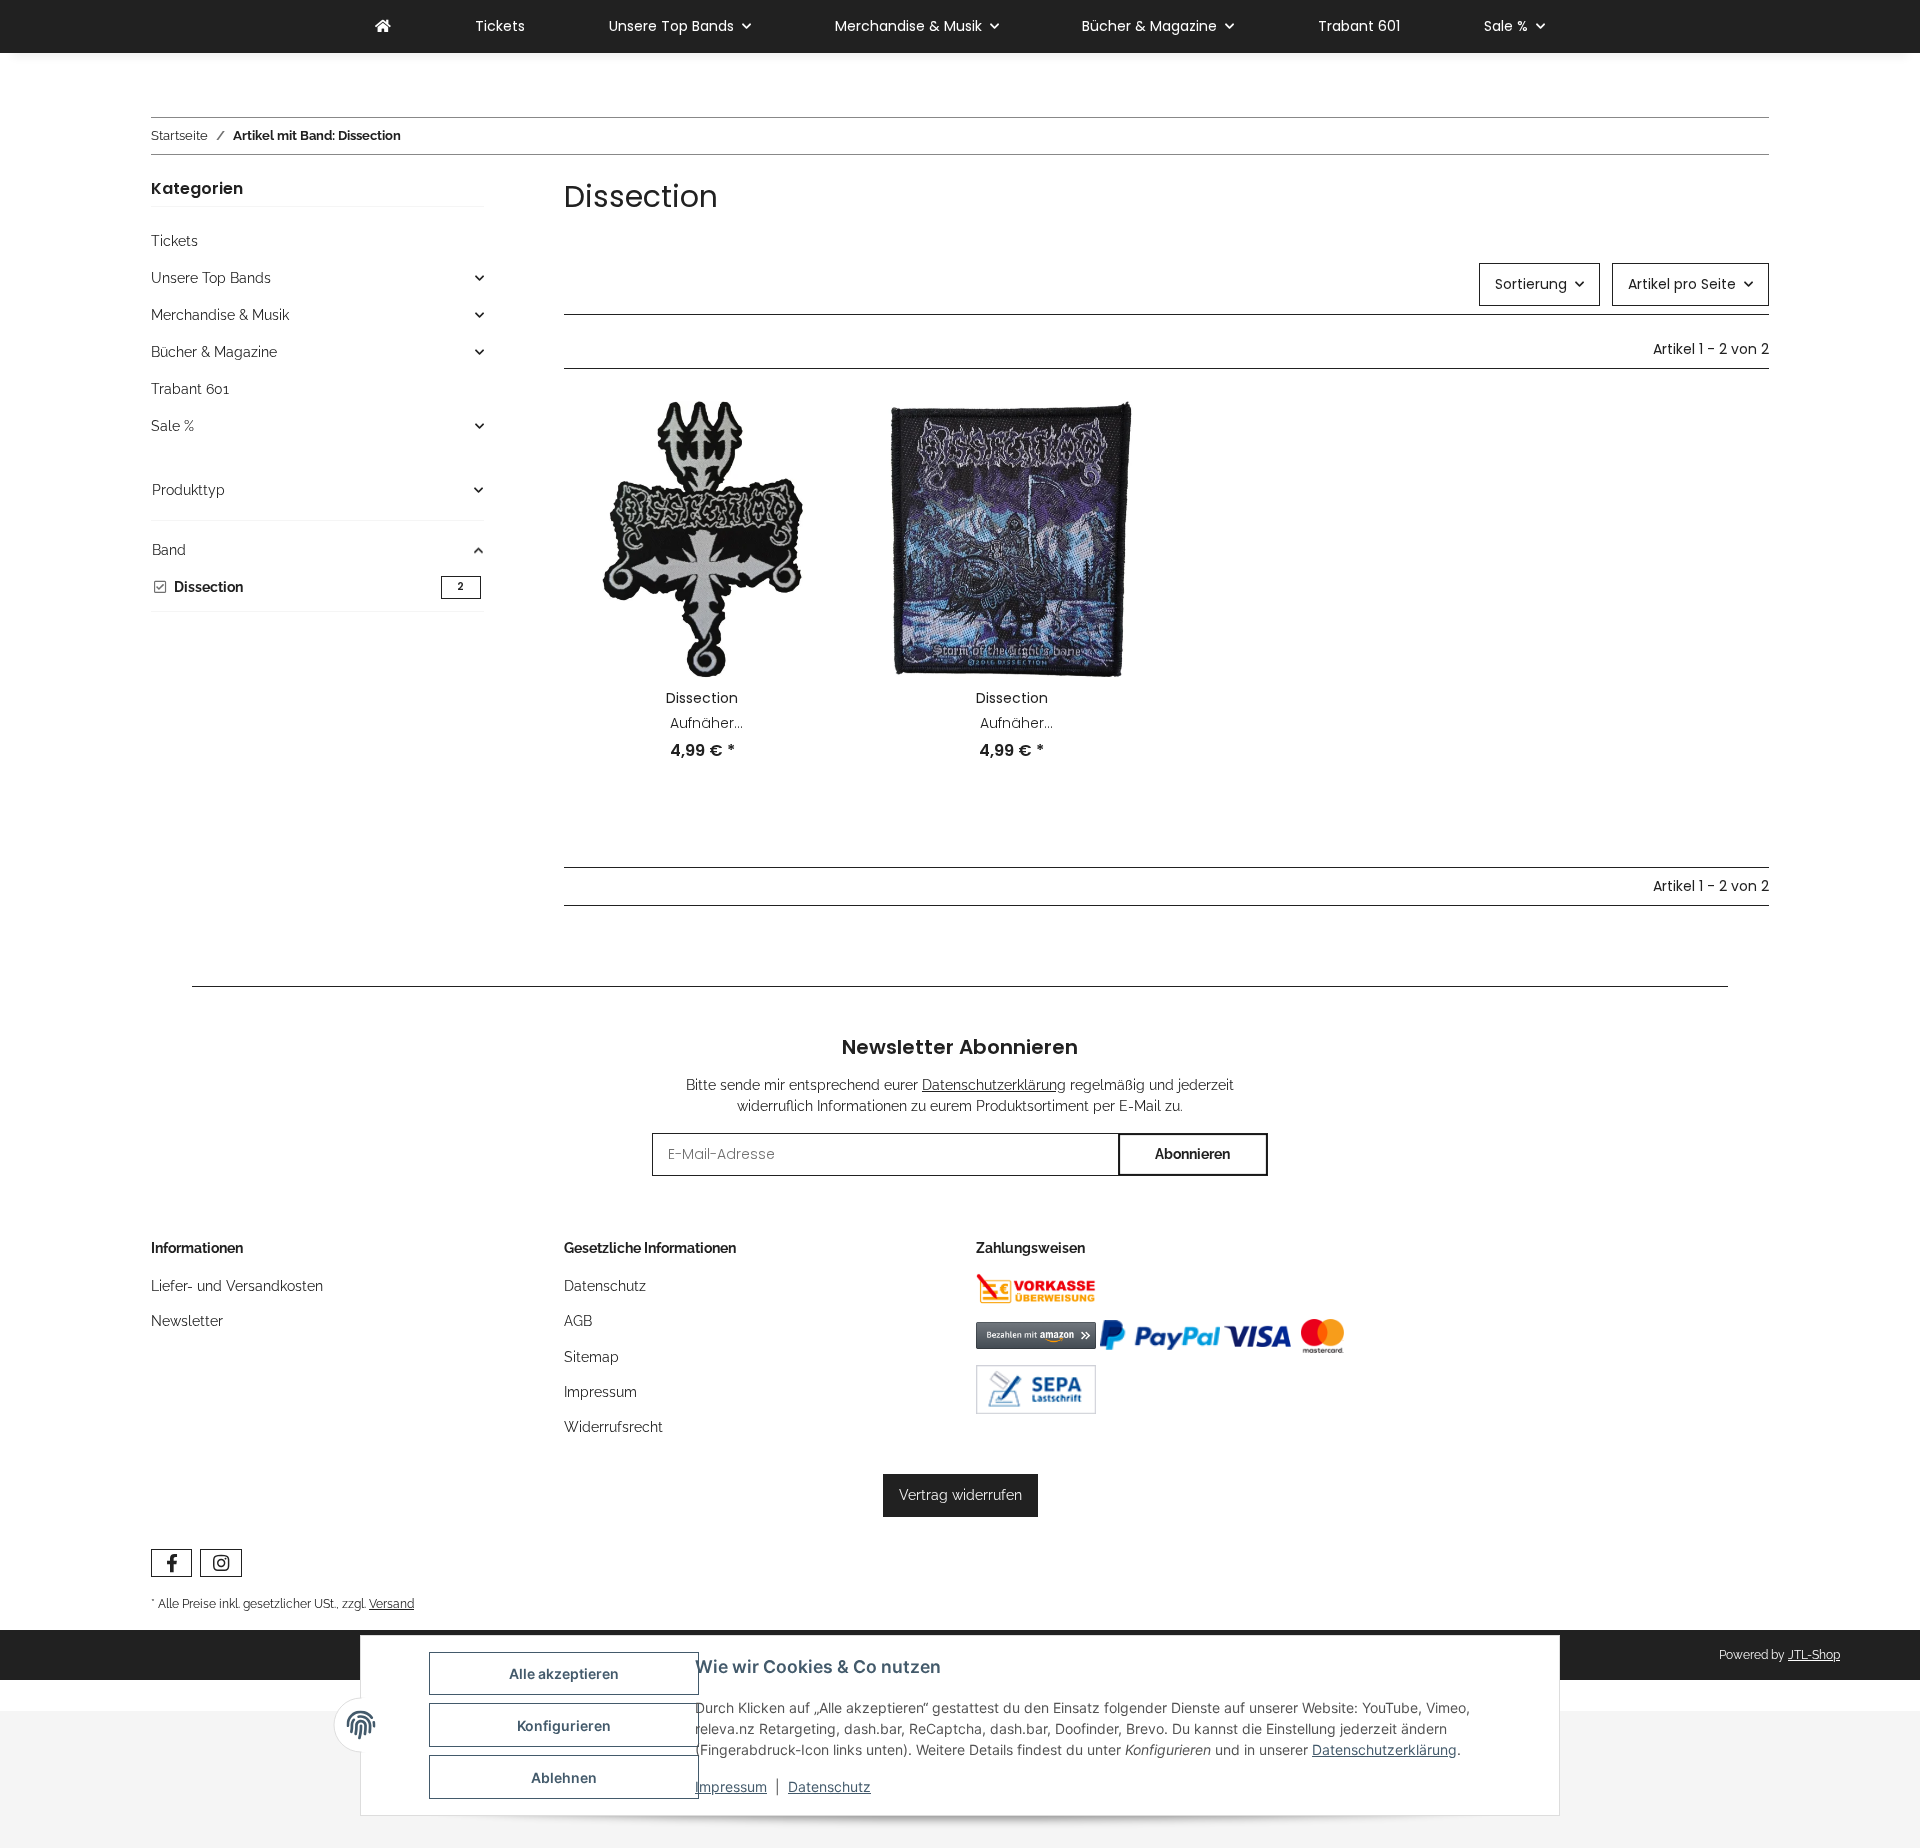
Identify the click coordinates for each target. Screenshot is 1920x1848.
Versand (391, 1603)
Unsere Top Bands (211, 278)
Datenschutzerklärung (1384, 1749)
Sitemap (591, 1357)
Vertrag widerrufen (960, 1495)
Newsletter (187, 1321)
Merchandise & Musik (220, 315)
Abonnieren (1192, 1154)
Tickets (174, 241)
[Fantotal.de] (383, 26)
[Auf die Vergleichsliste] (807, 435)
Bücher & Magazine (214, 352)
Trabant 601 (190, 389)
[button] (702, 594)
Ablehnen (564, 1777)
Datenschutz (829, 1786)
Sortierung (1531, 284)
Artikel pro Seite (1682, 284)
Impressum (731, 1786)
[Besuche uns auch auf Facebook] (171, 1563)
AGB (578, 1321)
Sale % (172, 426)
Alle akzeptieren (564, 1673)
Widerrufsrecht (613, 1427)
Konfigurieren (564, 1725)
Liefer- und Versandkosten (237, 1286)
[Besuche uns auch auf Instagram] (220, 1563)
